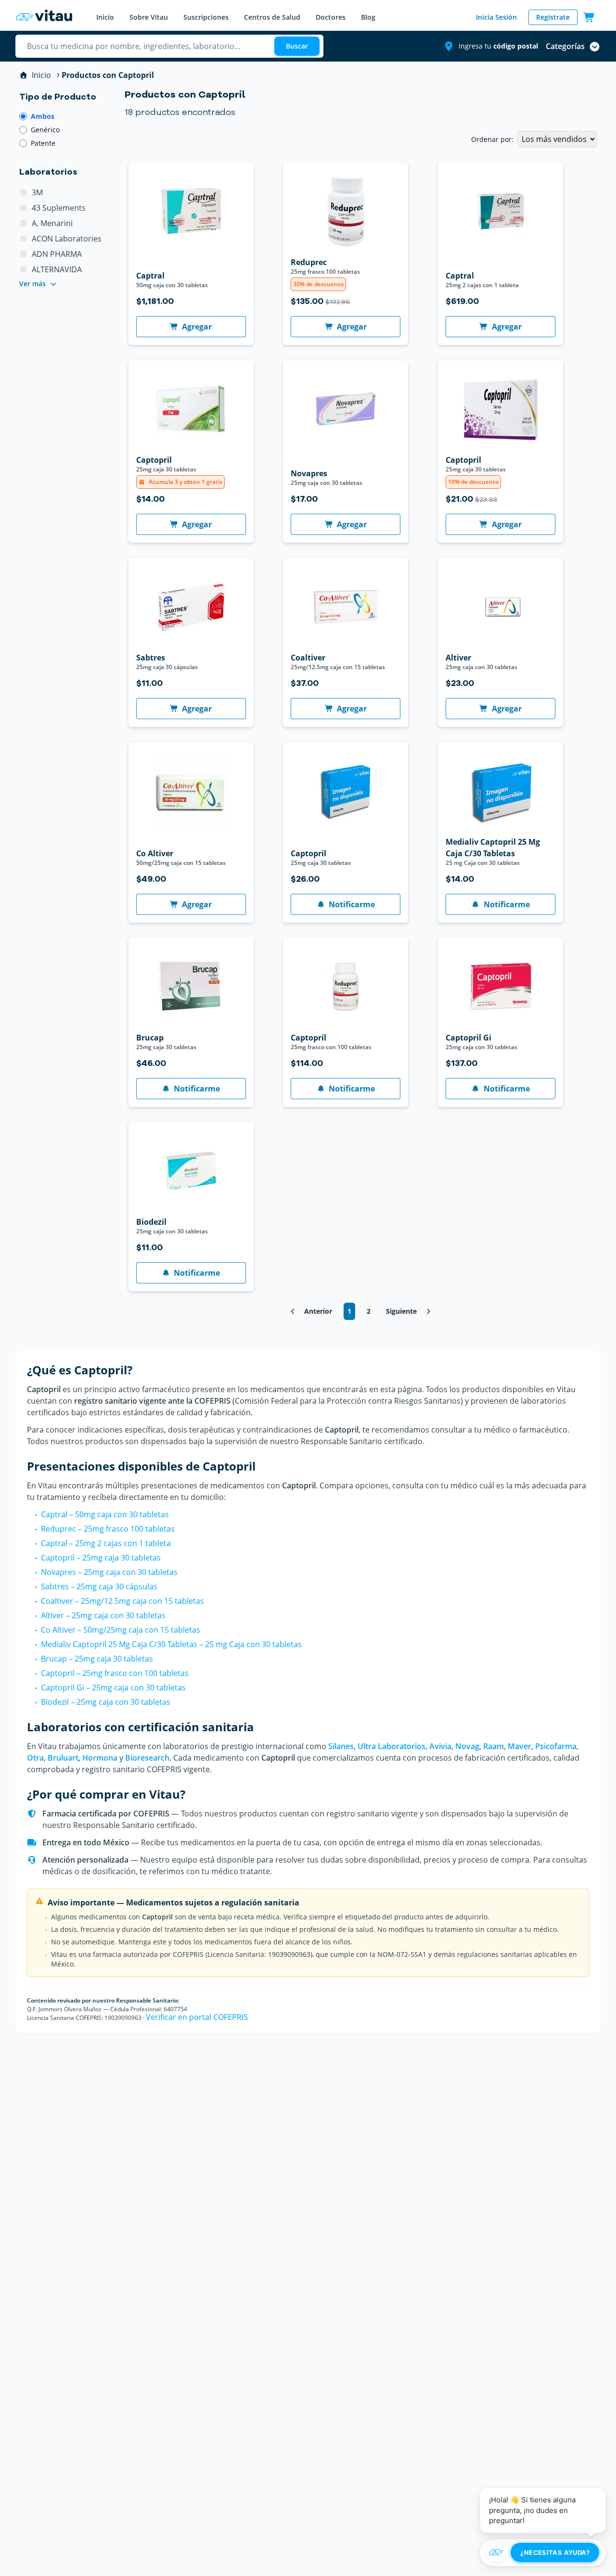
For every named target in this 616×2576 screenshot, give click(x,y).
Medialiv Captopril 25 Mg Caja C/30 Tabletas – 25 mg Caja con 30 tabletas (171, 1644)
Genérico (45, 130)
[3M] (24, 192)
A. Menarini (52, 223)
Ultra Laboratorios (391, 1746)
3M (37, 192)
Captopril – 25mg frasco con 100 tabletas (115, 1673)
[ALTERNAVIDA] (24, 269)
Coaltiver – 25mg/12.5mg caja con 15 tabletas (122, 1601)
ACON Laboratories (67, 239)
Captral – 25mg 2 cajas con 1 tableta (106, 1543)
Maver (520, 1746)
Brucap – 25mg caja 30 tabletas (97, 1659)
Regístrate (553, 17)
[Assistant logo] (496, 2552)
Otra (35, 1758)
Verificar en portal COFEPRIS (197, 2017)
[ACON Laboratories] (24, 239)
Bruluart (63, 1758)
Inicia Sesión (496, 17)
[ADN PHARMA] (24, 254)
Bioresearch (147, 1758)
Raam (494, 1746)
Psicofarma (556, 1746)
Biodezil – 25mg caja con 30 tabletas (106, 1702)
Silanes (341, 1746)
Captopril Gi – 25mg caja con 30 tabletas (113, 1688)
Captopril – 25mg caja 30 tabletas (101, 1558)
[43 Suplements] (24, 208)
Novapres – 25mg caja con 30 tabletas (109, 1572)
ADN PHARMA (57, 254)
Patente (43, 143)
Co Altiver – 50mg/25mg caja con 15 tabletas (121, 1630)
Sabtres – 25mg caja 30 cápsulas (99, 1586)
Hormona (100, 1758)
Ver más (32, 284)
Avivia (440, 1746)
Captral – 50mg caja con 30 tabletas (105, 1514)
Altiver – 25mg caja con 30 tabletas (103, 1615)
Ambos (43, 116)
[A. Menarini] (24, 223)
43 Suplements (59, 208)
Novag (467, 1746)
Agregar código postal (493, 116)
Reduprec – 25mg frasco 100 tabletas (108, 1529)
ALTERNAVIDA (57, 269)
